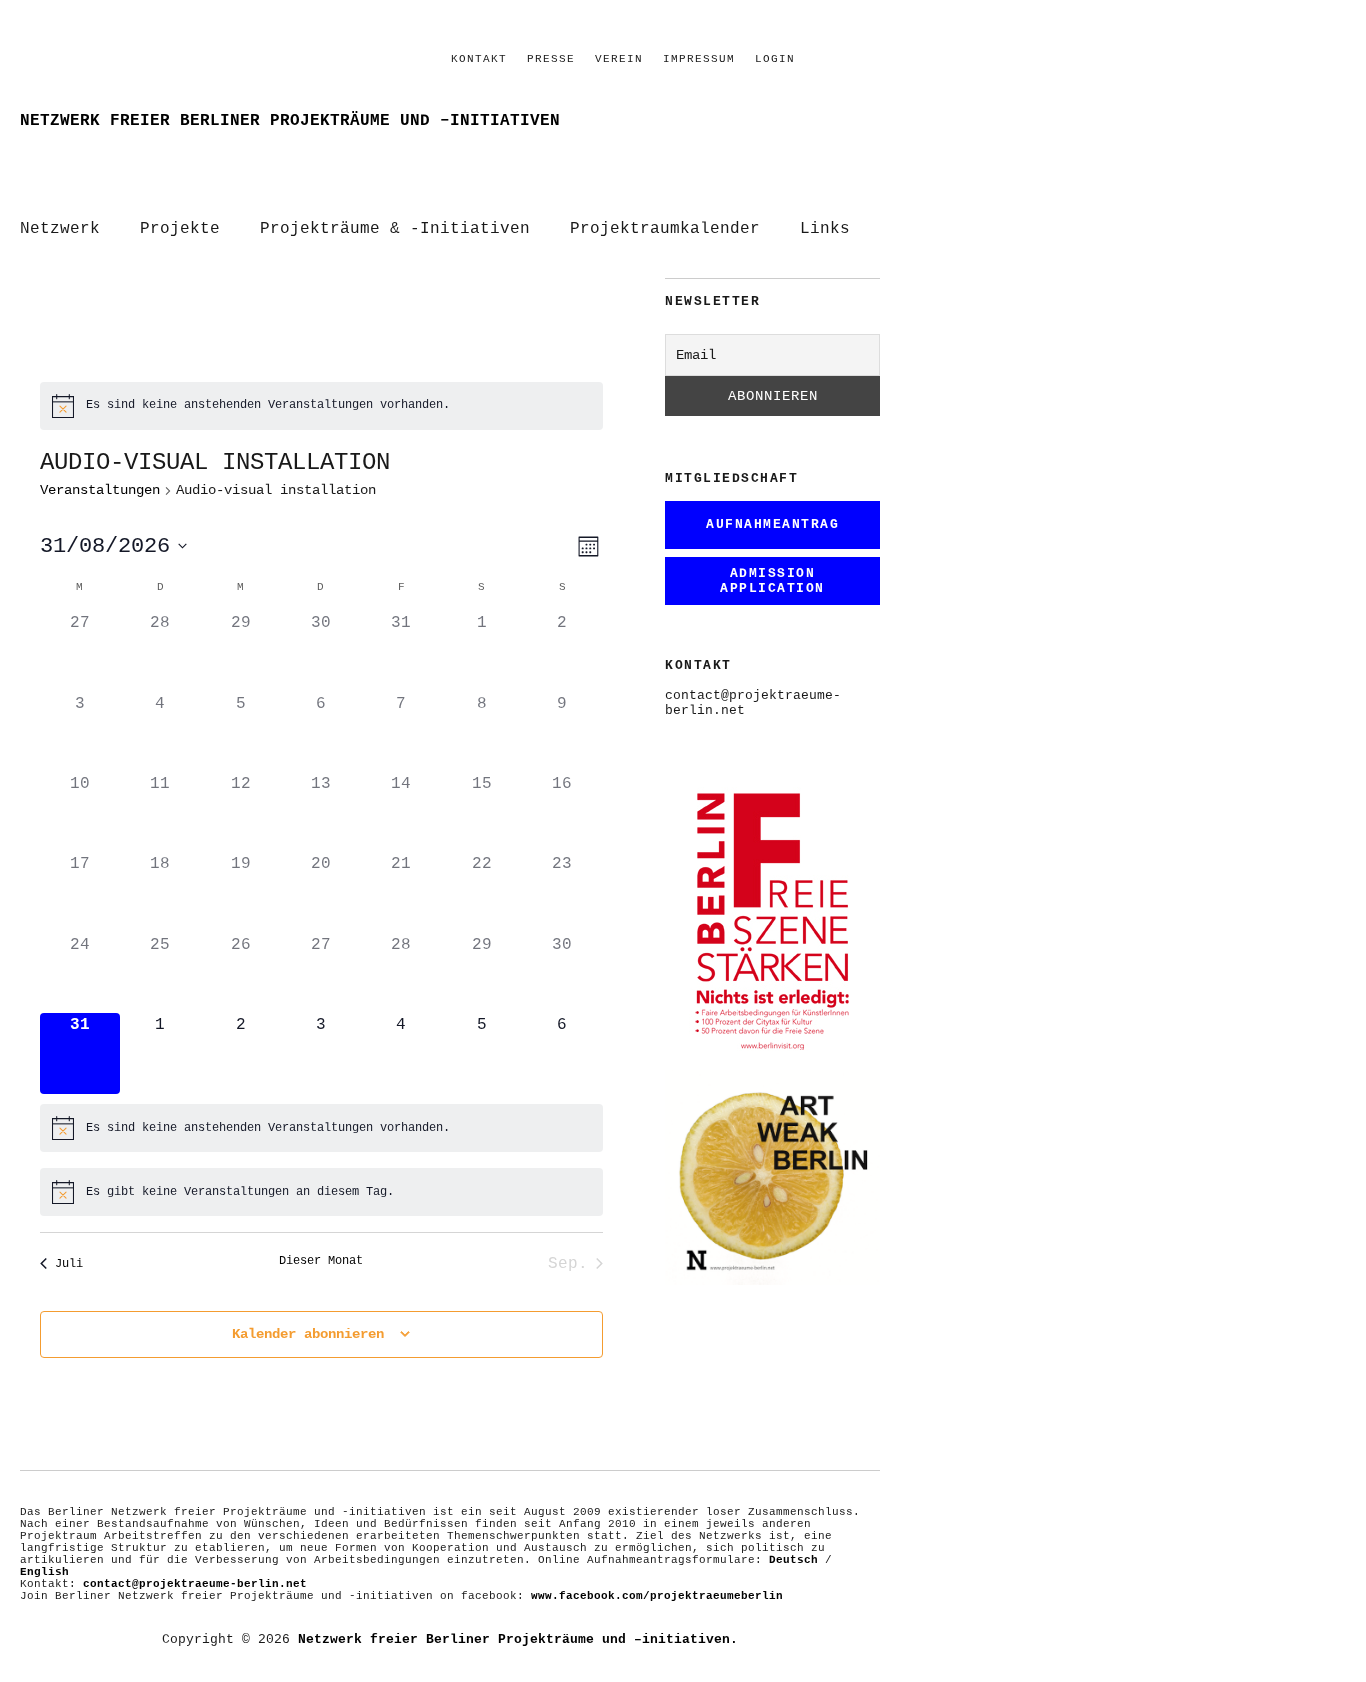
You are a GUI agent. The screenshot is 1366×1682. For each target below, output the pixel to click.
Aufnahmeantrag (772, 524)
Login (775, 59)
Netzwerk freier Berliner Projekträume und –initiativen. (518, 1639)
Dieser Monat (321, 1261)
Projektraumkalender (665, 229)
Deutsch (793, 1560)
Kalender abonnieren (308, 1334)
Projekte (180, 229)
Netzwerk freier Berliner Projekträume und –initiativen (290, 121)
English (44, 1572)
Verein (619, 59)
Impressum (699, 59)
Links (825, 229)
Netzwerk (60, 229)
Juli (69, 1264)
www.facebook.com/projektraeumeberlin (657, 1596)
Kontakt (479, 59)
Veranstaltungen (100, 490)
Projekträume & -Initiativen (395, 229)
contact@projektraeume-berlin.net (195, 1584)
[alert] (321, 406)
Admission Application (772, 581)
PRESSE (551, 59)
